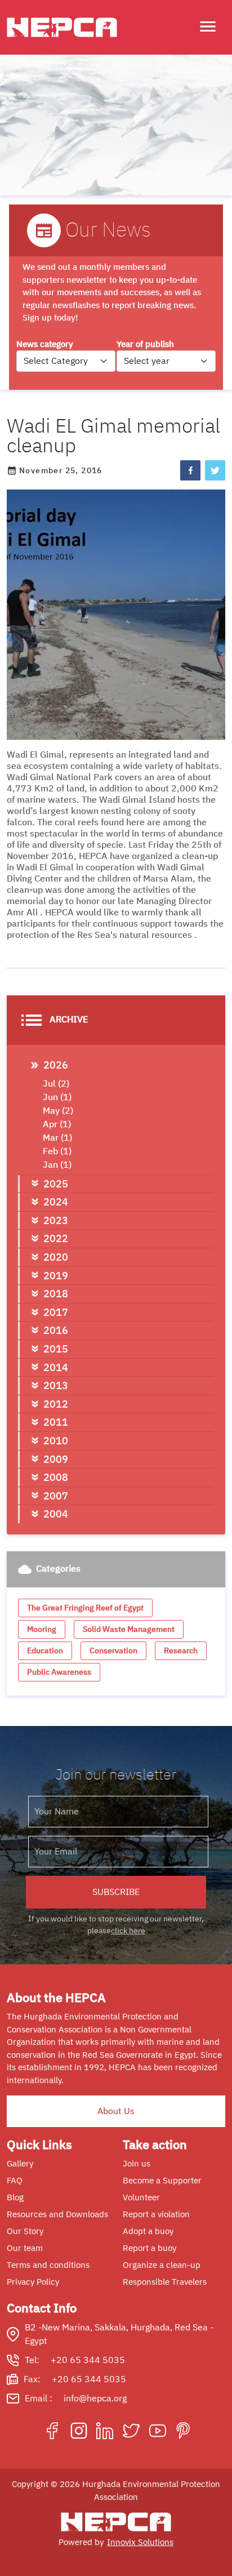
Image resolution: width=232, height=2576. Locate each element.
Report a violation (156, 2214)
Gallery (20, 2164)
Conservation (113, 1651)
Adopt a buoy (148, 2231)
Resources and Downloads (57, 2214)
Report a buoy (150, 2248)
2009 (56, 1459)
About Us (116, 2111)
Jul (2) (56, 1084)
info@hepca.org (95, 2399)
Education (45, 1651)
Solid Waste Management (129, 1629)
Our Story (25, 2231)
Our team (25, 2248)
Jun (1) (57, 1097)
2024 (56, 1202)
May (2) (58, 1111)
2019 (56, 1276)
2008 (56, 1477)
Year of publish (145, 344)
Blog (15, 2197)
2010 (56, 1441)
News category (45, 344)
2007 (56, 1496)
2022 (56, 1238)
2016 (56, 1330)
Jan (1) (57, 1165)
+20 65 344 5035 (88, 2360)
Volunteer (141, 2197)
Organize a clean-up (162, 2265)
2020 (56, 1257)
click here (128, 1931)
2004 (56, 1514)
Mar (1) (57, 1138)
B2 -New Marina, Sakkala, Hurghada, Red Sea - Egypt (119, 2334)
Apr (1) (57, 1124)
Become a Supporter (162, 2181)
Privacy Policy (33, 2282)
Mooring (42, 1629)
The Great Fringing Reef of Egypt (85, 1608)
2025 (56, 1184)
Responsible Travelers (165, 2282)
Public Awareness (59, 1672)
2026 (56, 1065)
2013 (56, 1385)
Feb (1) (57, 1151)
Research (181, 1651)
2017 (56, 1312)
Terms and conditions (48, 2265)
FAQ (15, 2181)
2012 (56, 1404)
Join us (137, 2164)
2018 (56, 1294)
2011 (56, 1422)
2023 (56, 1220)
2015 (56, 1349)
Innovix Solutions (140, 2542)
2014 (56, 1367)
